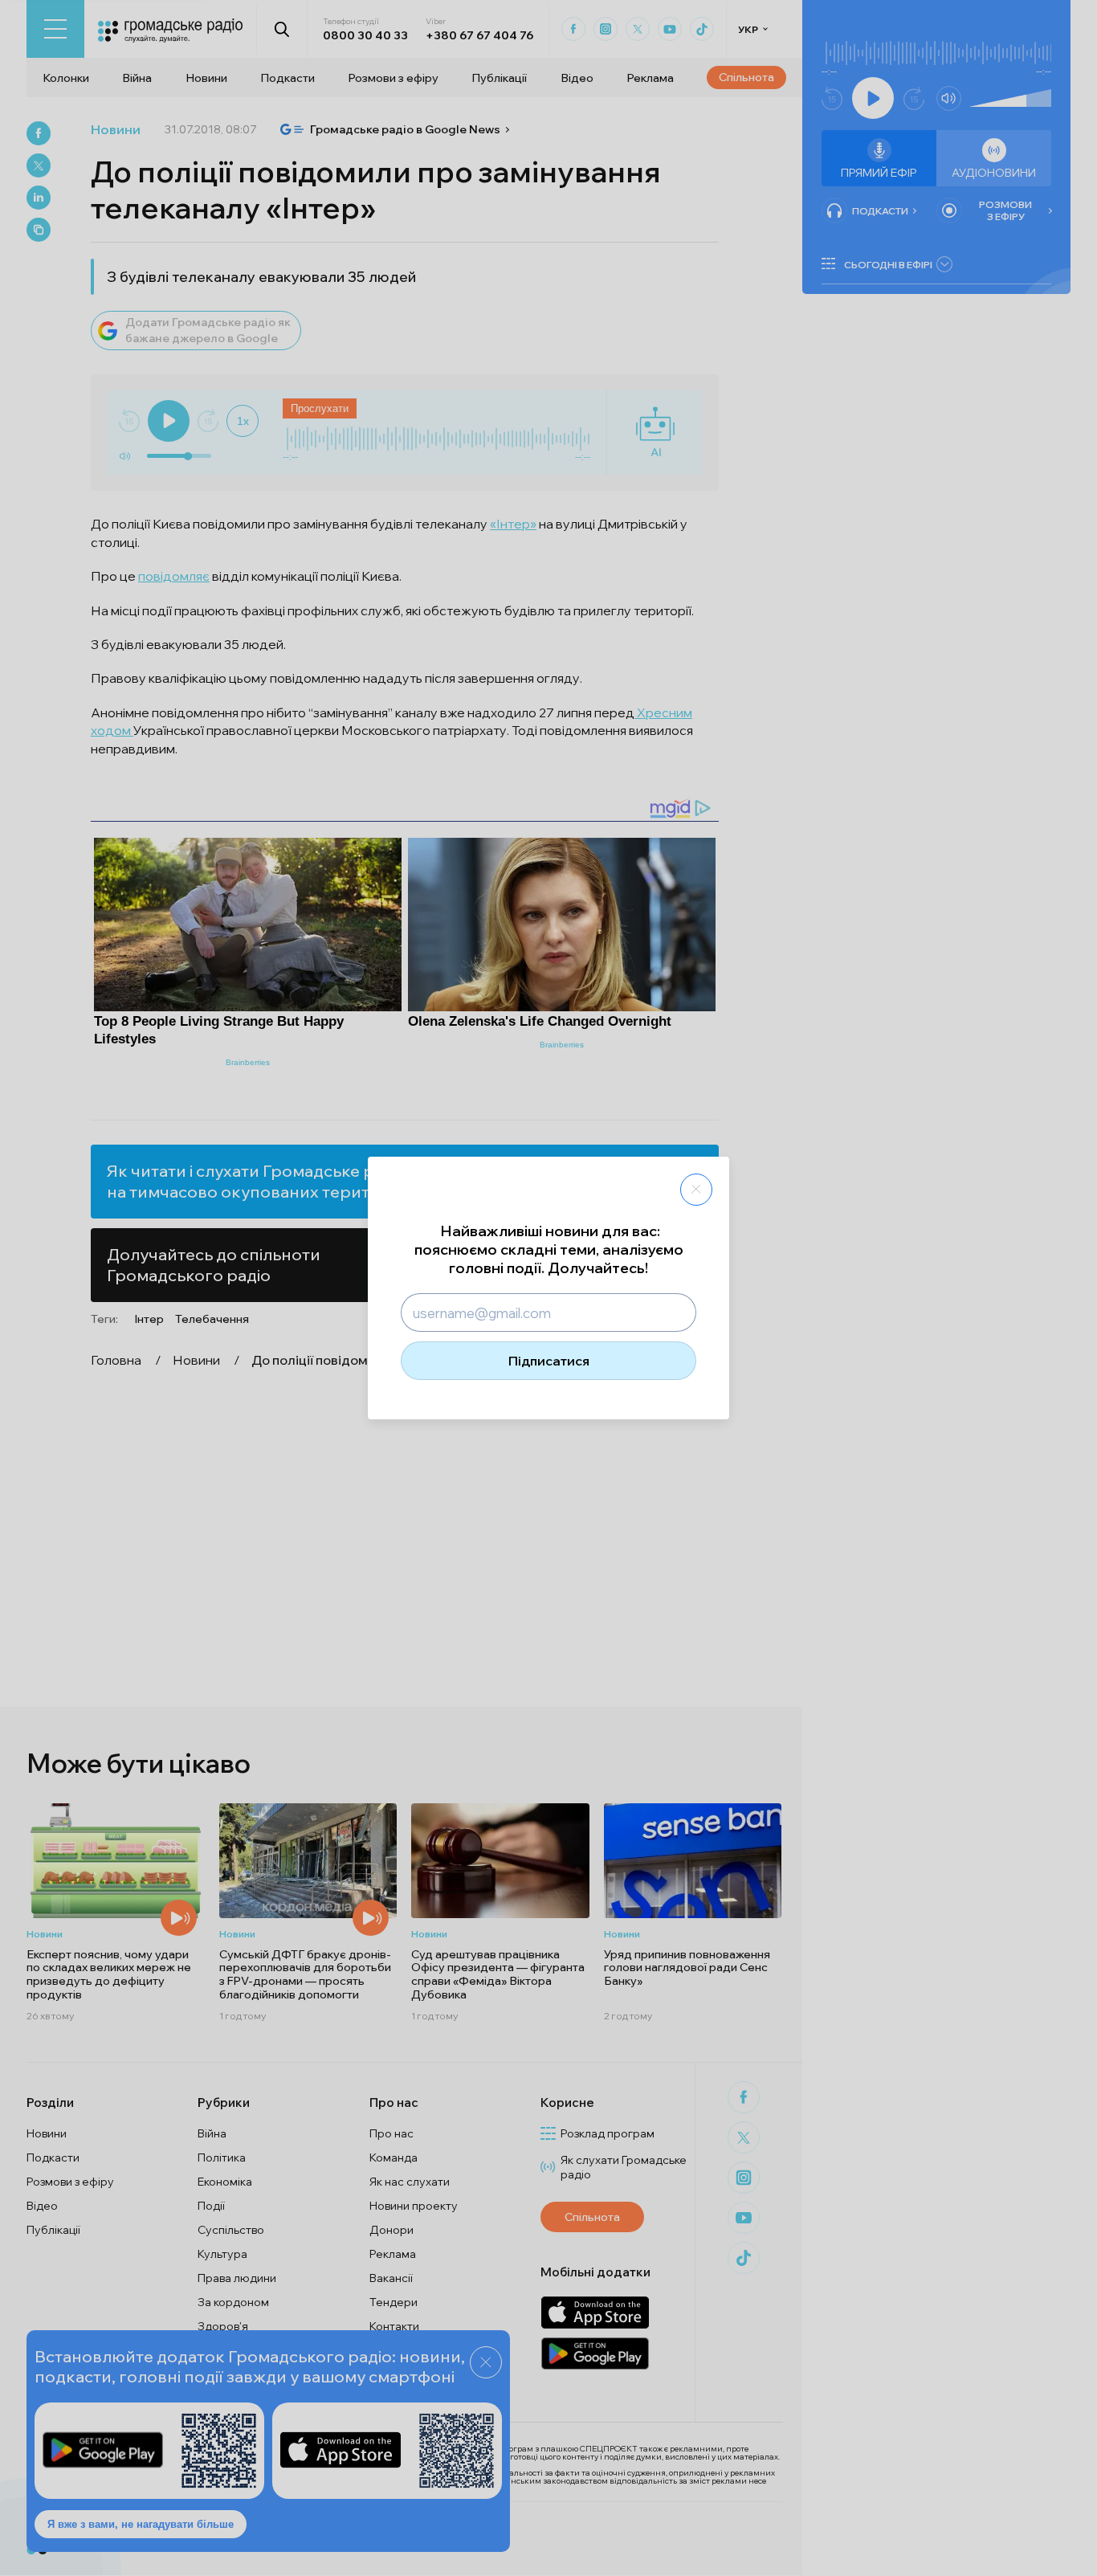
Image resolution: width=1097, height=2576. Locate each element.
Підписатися (549, 1361)
